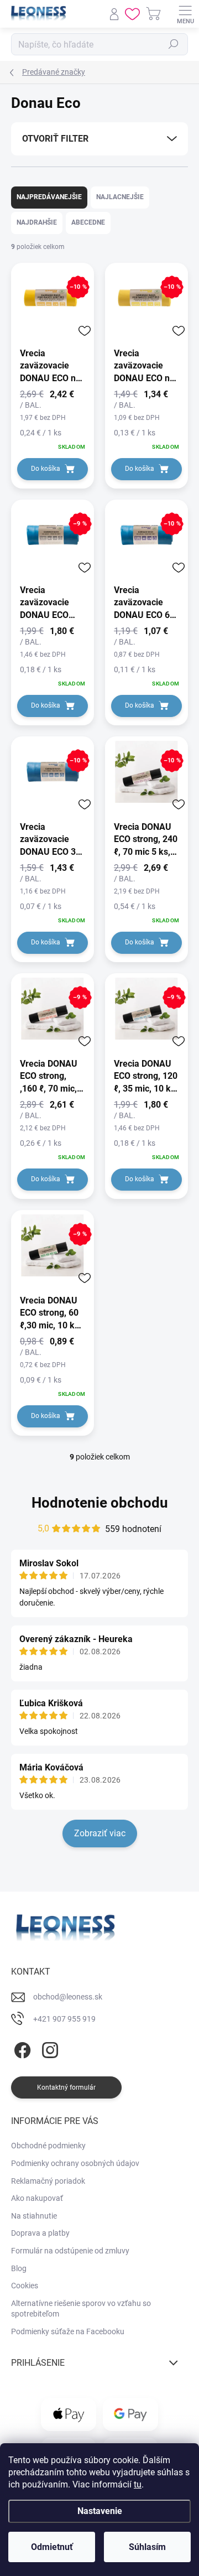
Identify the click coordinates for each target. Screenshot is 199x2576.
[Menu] (185, 14)
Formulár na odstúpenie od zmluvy (70, 2251)
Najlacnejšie (120, 197)
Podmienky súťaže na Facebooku (68, 2331)
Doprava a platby (40, 2233)
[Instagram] (48, 2048)
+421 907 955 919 (64, 2019)
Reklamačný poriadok (48, 2181)
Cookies (25, 2286)
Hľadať (174, 44)
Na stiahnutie (34, 2216)
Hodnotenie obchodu (100, 1503)
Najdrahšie (37, 222)
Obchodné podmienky (48, 2146)
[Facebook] (21, 2048)
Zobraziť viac (100, 1833)
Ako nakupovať (37, 2198)
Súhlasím (147, 2547)
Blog (19, 2268)
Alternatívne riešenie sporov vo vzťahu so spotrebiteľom (81, 2309)
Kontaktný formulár (66, 2087)
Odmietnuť (52, 2547)
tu (138, 2484)
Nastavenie (100, 2511)
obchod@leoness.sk (68, 1997)
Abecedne (88, 222)
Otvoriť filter (55, 139)
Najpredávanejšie (49, 197)
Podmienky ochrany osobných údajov (75, 2163)
